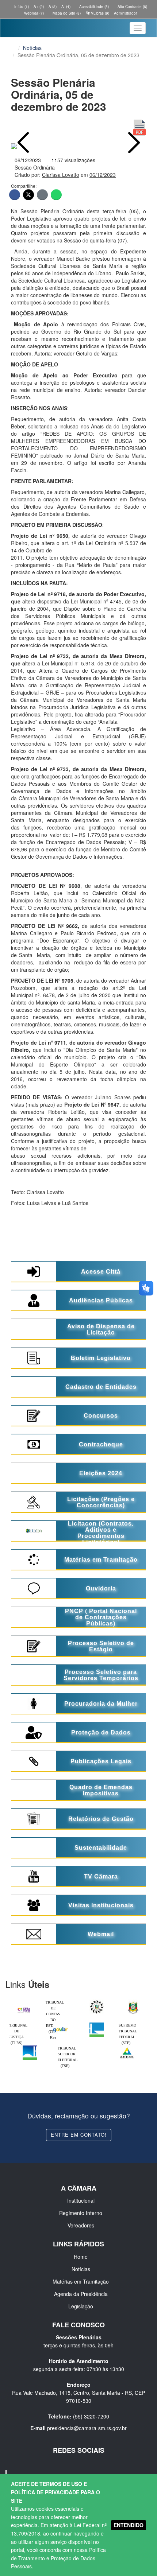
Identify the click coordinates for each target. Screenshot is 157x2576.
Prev (24, 143)
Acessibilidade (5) (93, 7)
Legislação (81, 2306)
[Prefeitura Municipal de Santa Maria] (24, 2008)
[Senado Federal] (30, 2047)
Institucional (81, 2200)
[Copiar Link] (42, 195)
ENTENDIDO (129, 2525)
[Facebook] (15, 195)
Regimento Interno (81, 2213)
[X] (28, 195)
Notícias (32, 48)
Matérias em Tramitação (81, 2281)
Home (81, 2257)
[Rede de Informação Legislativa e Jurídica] (127, 2047)
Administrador (125, 13)
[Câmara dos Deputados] (97, 2024)
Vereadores (81, 2225)
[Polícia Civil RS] (97, 2001)
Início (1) (21, 7)
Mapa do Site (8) (66, 13)
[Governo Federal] (60, 2024)
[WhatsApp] (56, 195)
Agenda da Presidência (81, 2294)
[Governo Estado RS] (133, 2001)
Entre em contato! (79, 2135)
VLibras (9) (99, 13)
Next (133, 143)
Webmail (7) (33, 13)
